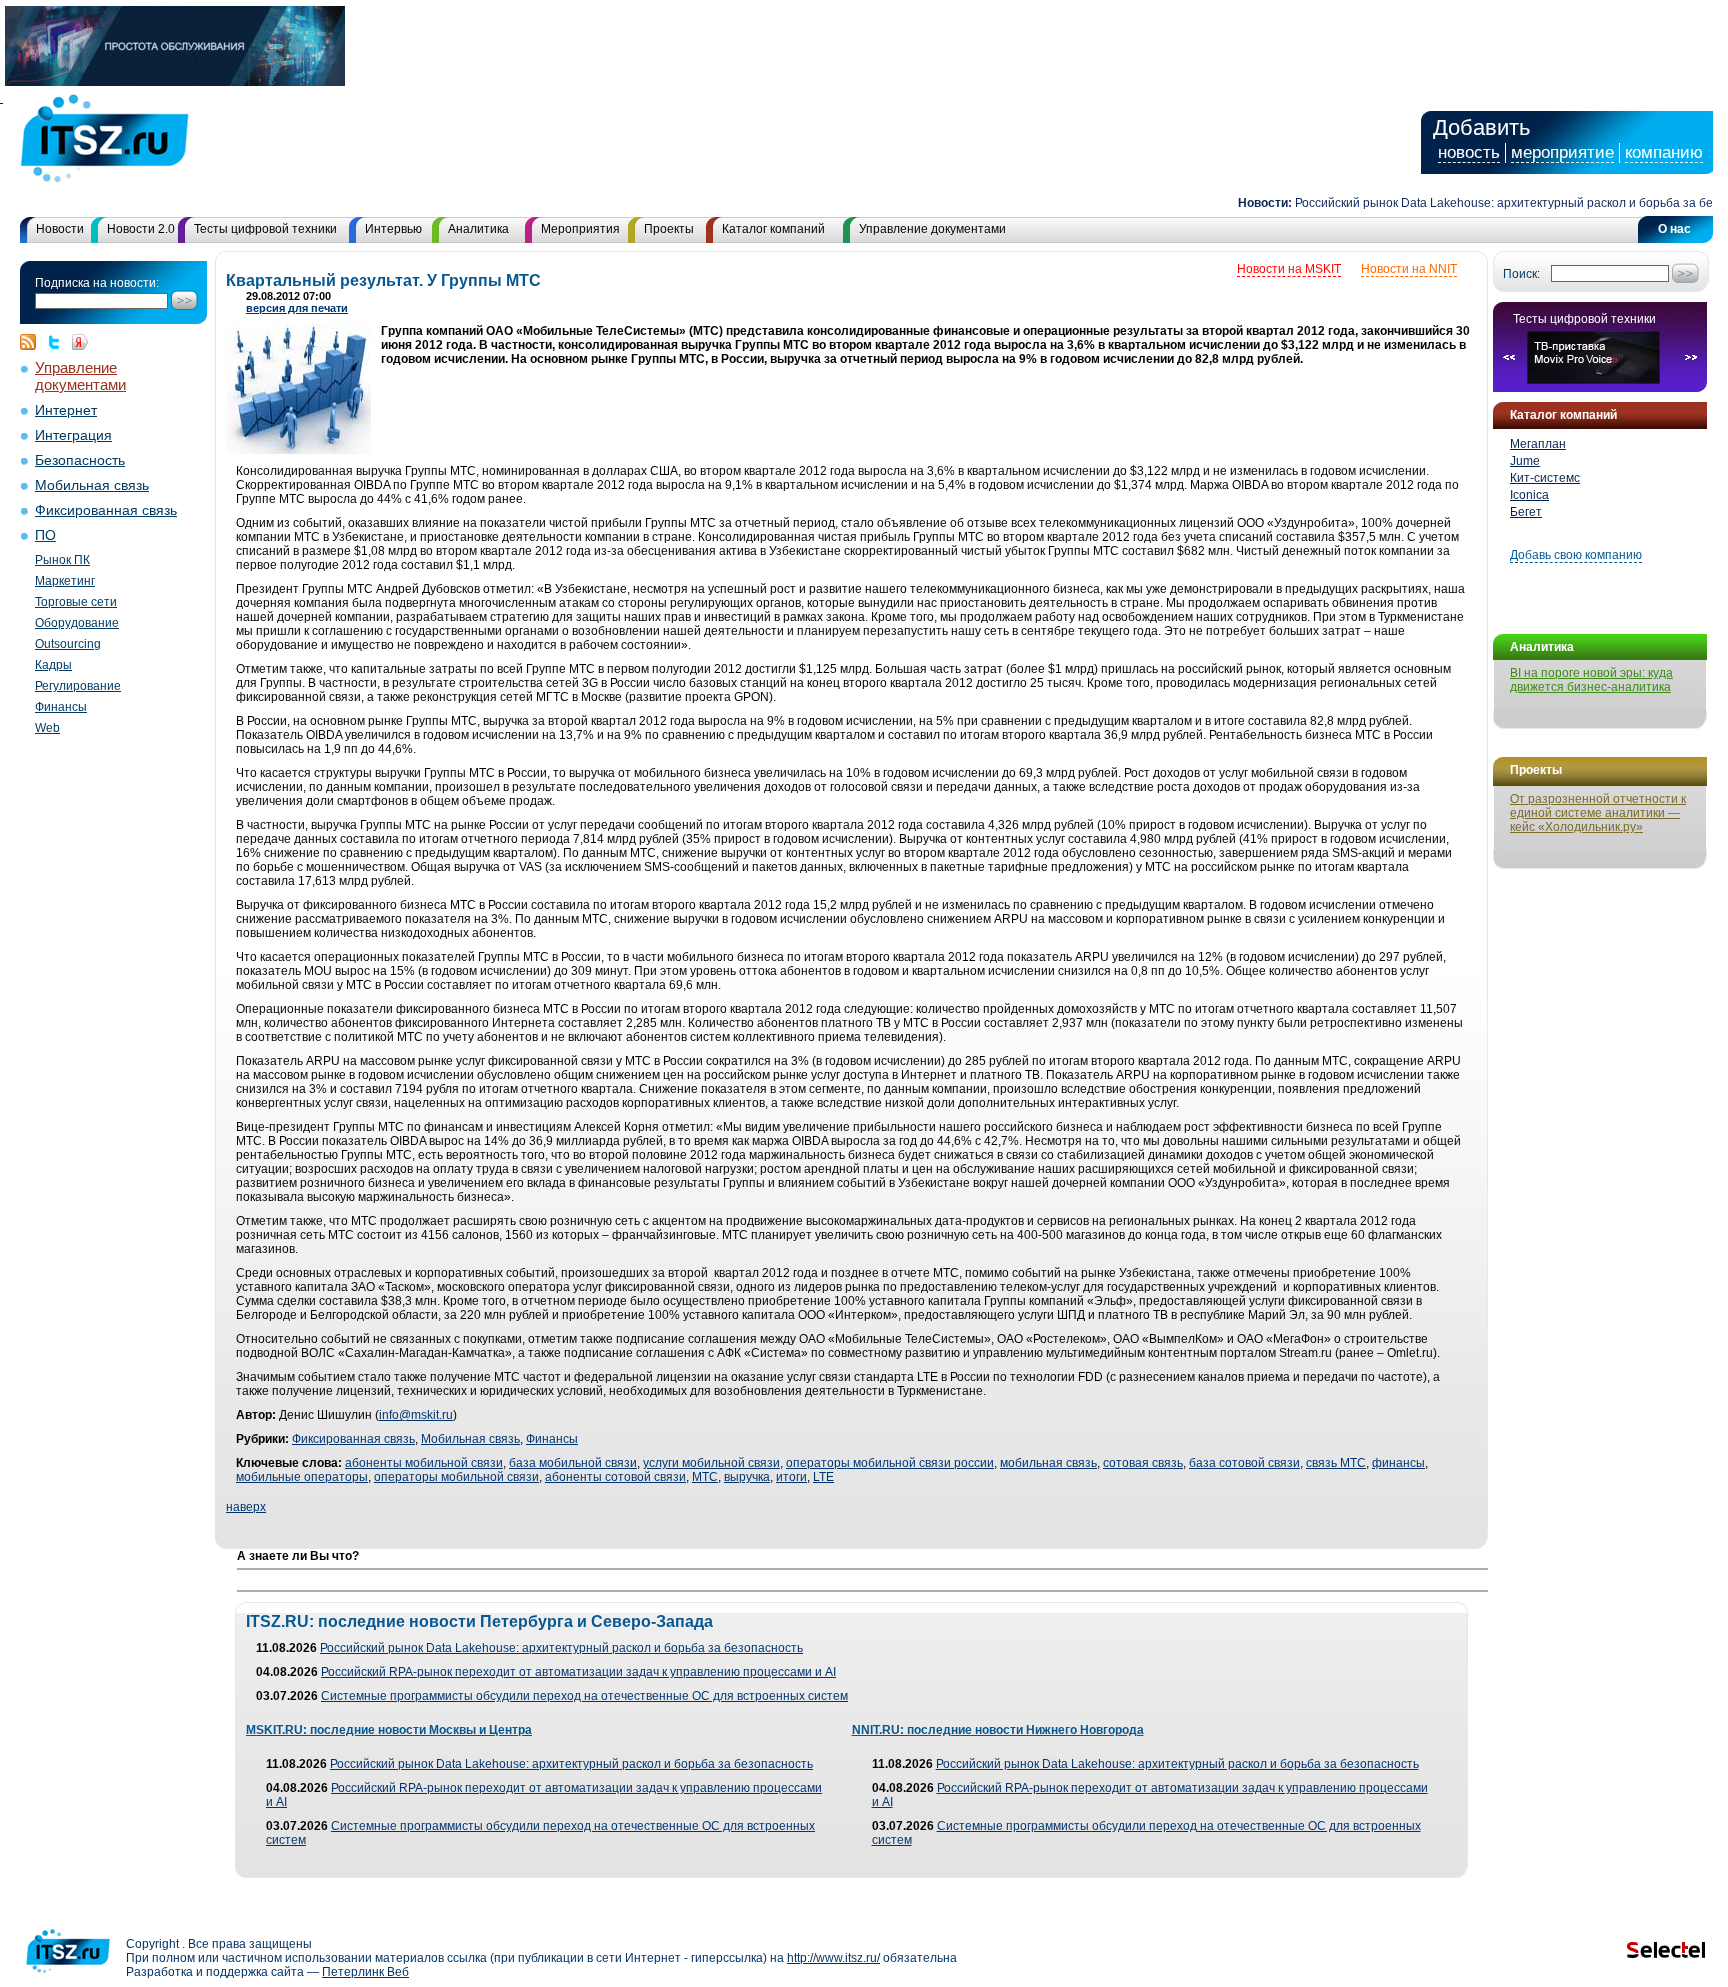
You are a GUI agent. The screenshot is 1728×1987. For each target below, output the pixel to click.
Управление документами (932, 229)
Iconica (1529, 495)
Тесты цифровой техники (265, 229)
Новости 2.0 (141, 229)
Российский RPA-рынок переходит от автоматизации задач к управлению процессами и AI (578, 1672)
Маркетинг (65, 581)
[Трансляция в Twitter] (59, 342)
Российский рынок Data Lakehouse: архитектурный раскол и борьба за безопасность (561, 1648)
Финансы (61, 707)
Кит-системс (1545, 478)
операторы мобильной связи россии (890, 1463)
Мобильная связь (92, 485)
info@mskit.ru (416, 1415)
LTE (823, 1477)
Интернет (66, 410)
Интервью (393, 229)
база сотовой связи (1244, 1463)
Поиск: (1521, 274)
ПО (45, 535)
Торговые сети (76, 602)
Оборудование (77, 623)
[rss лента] (33, 342)
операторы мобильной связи (456, 1477)
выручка (747, 1477)
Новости (60, 229)
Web (47, 728)
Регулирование (78, 686)
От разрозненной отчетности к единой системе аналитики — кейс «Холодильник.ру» (1598, 813)
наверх (246, 1507)
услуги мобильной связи (711, 1463)
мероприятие (1562, 152)
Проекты (669, 229)
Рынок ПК (62, 560)
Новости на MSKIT (1289, 269)
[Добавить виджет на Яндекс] (80, 342)
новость (1469, 152)
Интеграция (73, 435)
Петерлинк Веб (365, 1972)
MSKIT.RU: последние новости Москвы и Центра (389, 1730)
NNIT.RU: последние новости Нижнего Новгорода (998, 1730)
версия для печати (297, 308)
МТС (705, 1477)
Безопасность (80, 460)
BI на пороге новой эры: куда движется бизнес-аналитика (1591, 680)
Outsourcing (68, 644)
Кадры (53, 665)
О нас (1674, 229)
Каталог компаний (773, 229)
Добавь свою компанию (1576, 555)
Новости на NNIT (1409, 269)
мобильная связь (1048, 1463)
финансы (1398, 1463)
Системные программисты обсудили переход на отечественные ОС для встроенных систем (584, 1696)
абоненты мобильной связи (424, 1463)
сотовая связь (1143, 1463)
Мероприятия (580, 229)
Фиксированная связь (106, 510)
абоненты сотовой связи (615, 1477)
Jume (1525, 461)
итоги (791, 1477)
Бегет (1526, 512)
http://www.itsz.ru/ (833, 1958)
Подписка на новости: (97, 283)
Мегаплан (1538, 444)
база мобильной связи (573, 1463)
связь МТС (1336, 1463)
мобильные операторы (302, 1477)
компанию (1664, 152)
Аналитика (478, 229)
